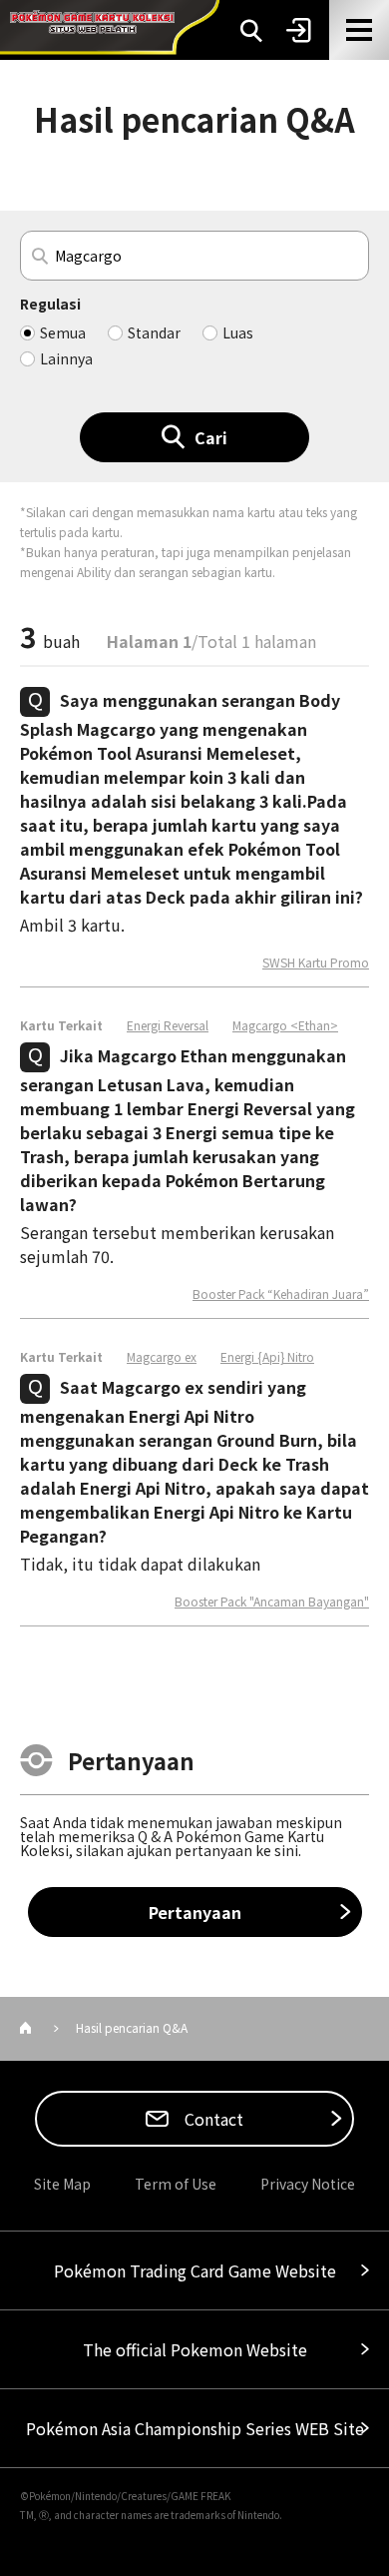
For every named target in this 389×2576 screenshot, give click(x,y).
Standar (154, 332)
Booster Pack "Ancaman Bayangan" (272, 1602)
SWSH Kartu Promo (316, 963)
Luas (238, 332)
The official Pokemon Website (195, 2349)
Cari (211, 437)
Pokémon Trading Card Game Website (195, 2270)
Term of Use (176, 2184)
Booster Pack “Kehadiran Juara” (281, 1294)
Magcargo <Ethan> (285, 1025)
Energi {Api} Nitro (267, 1357)
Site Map (62, 2184)
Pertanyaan (195, 1912)
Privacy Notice (308, 2184)
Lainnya (66, 358)
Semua (63, 332)
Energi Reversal (168, 1025)
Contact (212, 2119)
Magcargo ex (162, 1357)
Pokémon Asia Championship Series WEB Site (195, 2428)
